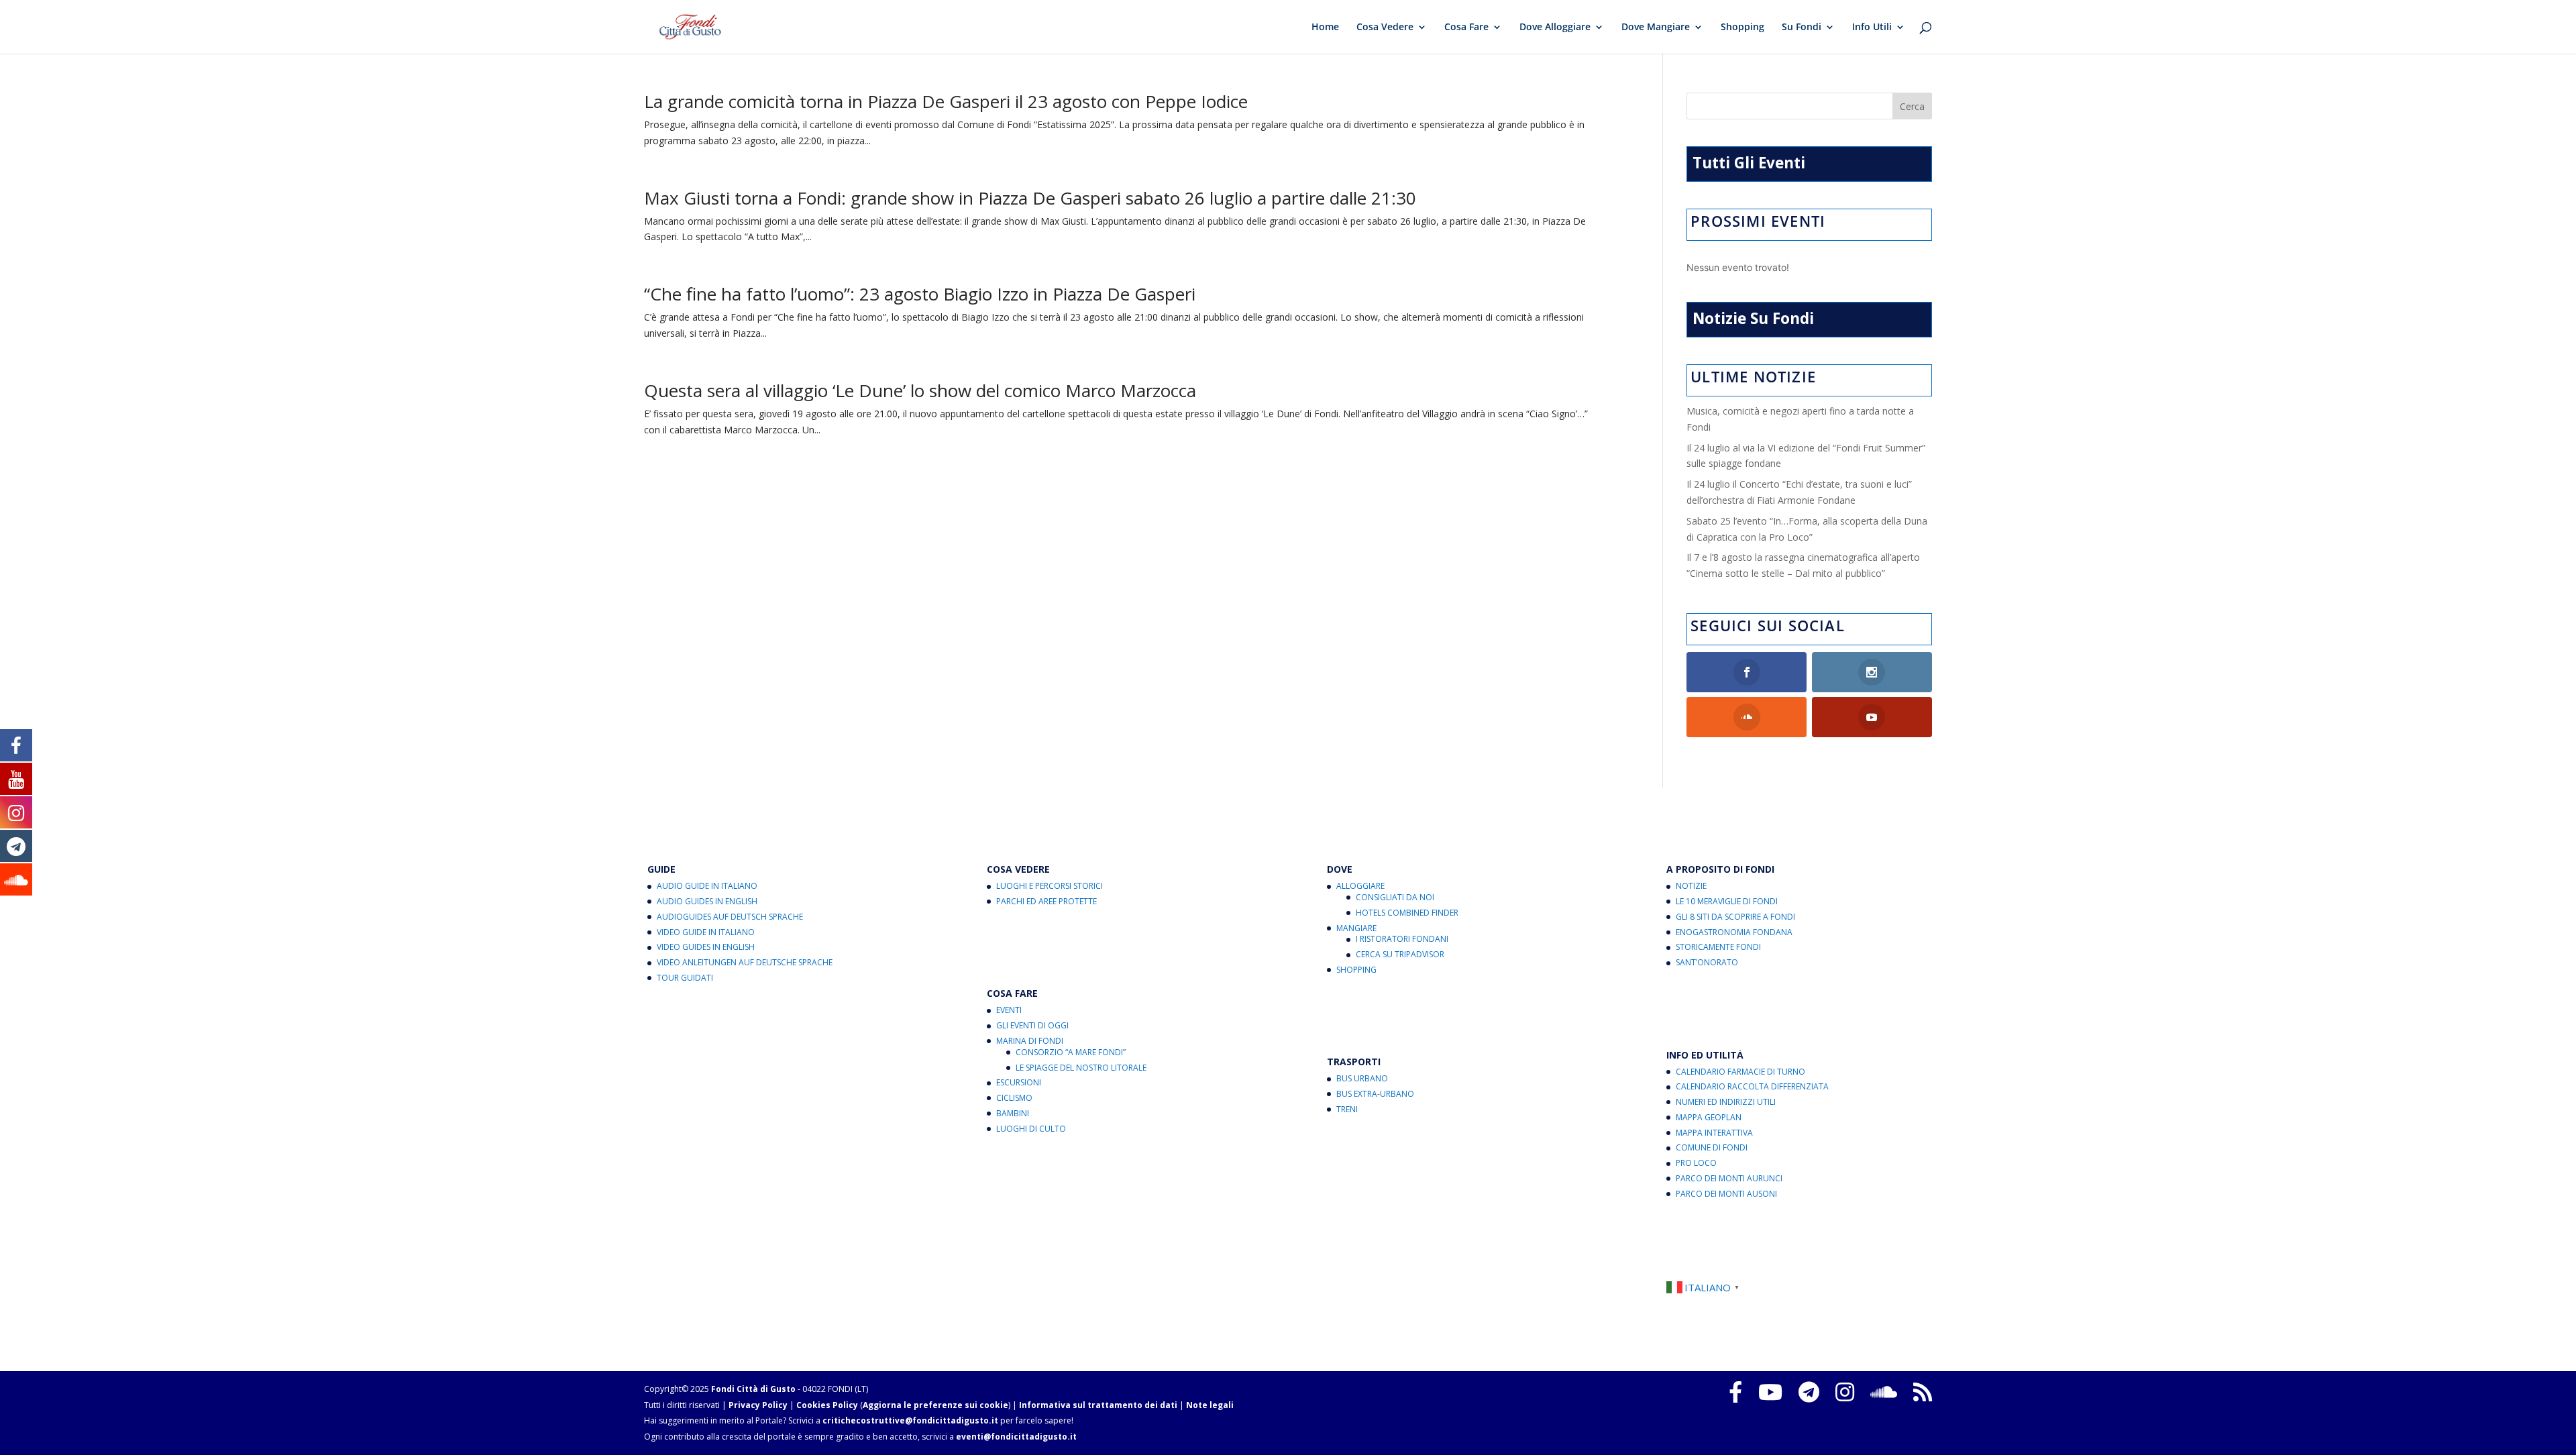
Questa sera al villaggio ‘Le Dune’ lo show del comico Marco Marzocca (920, 390)
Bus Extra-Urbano (1375, 1094)
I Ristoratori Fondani (1402, 939)
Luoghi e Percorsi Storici (1050, 886)
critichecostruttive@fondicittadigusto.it (910, 1420)
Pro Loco (1696, 1163)
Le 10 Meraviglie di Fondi (1727, 901)
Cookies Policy (827, 1405)
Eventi (1009, 1010)
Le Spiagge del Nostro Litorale (1081, 1068)
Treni (1347, 1109)
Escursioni (1019, 1082)
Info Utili (1872, 28)
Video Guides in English (706, 947)
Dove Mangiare (1656, 28)
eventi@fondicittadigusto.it (1016, 1437)
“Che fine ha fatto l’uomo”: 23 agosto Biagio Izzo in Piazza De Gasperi (920, 294)
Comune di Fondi (1712, 1147)
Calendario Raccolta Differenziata (1752, 1086)
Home (1325, 28)
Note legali (1210, 1405)
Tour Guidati (685, 978)
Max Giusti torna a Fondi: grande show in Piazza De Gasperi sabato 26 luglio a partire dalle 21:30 (1030, 198)
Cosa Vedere (1385, 28)
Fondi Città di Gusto (753, 1389)
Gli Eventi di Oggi (1032, 1025)
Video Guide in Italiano (706, 932)
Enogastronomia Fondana (1734, 932)
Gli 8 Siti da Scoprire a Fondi (1735, 917)
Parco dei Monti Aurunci (1729, 1178)
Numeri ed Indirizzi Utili (1726, 1102)
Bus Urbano (1362, 1078)
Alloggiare (1360, 886)
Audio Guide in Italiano (707, 886)
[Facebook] (1735, 1392)
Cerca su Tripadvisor (1400, 954)
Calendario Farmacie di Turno (1740, 1072)
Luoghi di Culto (1031, 1129)
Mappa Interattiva (1714, 1133)
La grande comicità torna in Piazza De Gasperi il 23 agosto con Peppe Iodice (946, 101)
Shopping (1742, 28)
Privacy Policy (758, 1405)
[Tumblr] (1809, 1392)
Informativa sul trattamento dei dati (1098, 1405)
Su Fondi (1802, 28)
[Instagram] (1845, 1392)
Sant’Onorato (1707, 962)
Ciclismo (1014, 1098)
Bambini (1013, 1113)
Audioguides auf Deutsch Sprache (730, 917)
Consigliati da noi (1395, 897)
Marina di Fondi (1030, 1041)
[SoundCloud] (1884, 1392)
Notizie (1691, 886)
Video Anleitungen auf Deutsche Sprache (745, 962)
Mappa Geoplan (1709, 1117)
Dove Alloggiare (1555, 28)
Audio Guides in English (707, 901)
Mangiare (1356, 928)
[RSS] (1923, 1392)
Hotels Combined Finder (1407, 913)
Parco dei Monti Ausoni (1726, 1194)
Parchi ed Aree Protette (1046, 901)
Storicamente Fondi (1718, 947)
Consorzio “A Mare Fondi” (1071, 1052)
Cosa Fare (1466, 28)
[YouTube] (1770, 1392)
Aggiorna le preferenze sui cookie (935, 1405)
